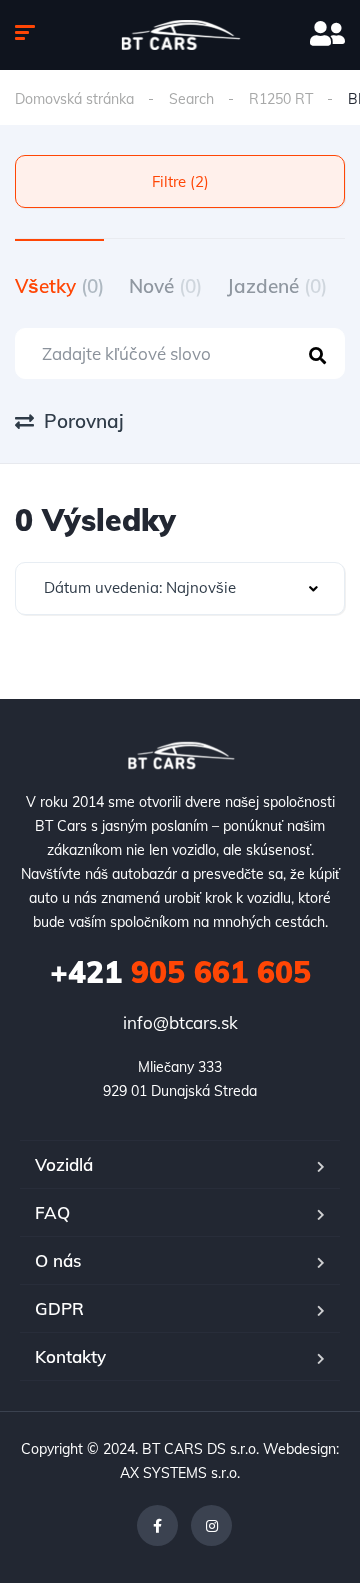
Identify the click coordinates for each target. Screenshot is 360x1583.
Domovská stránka (74, 99)
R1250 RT (281, 99)
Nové (165, 286)
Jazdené (277, 286)
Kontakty (70, 1356)
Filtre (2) (180, 181)
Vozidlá (64, 1164)
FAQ (52, 1212)
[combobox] (180, 588)
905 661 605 (180, 972)
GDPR (59, 1308)
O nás (58, 1260)
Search (191, 99)
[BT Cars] (180, 35)
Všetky (59, 286)
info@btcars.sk (180, 1022)
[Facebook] (157, 1525)
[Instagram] (211, 1525)
